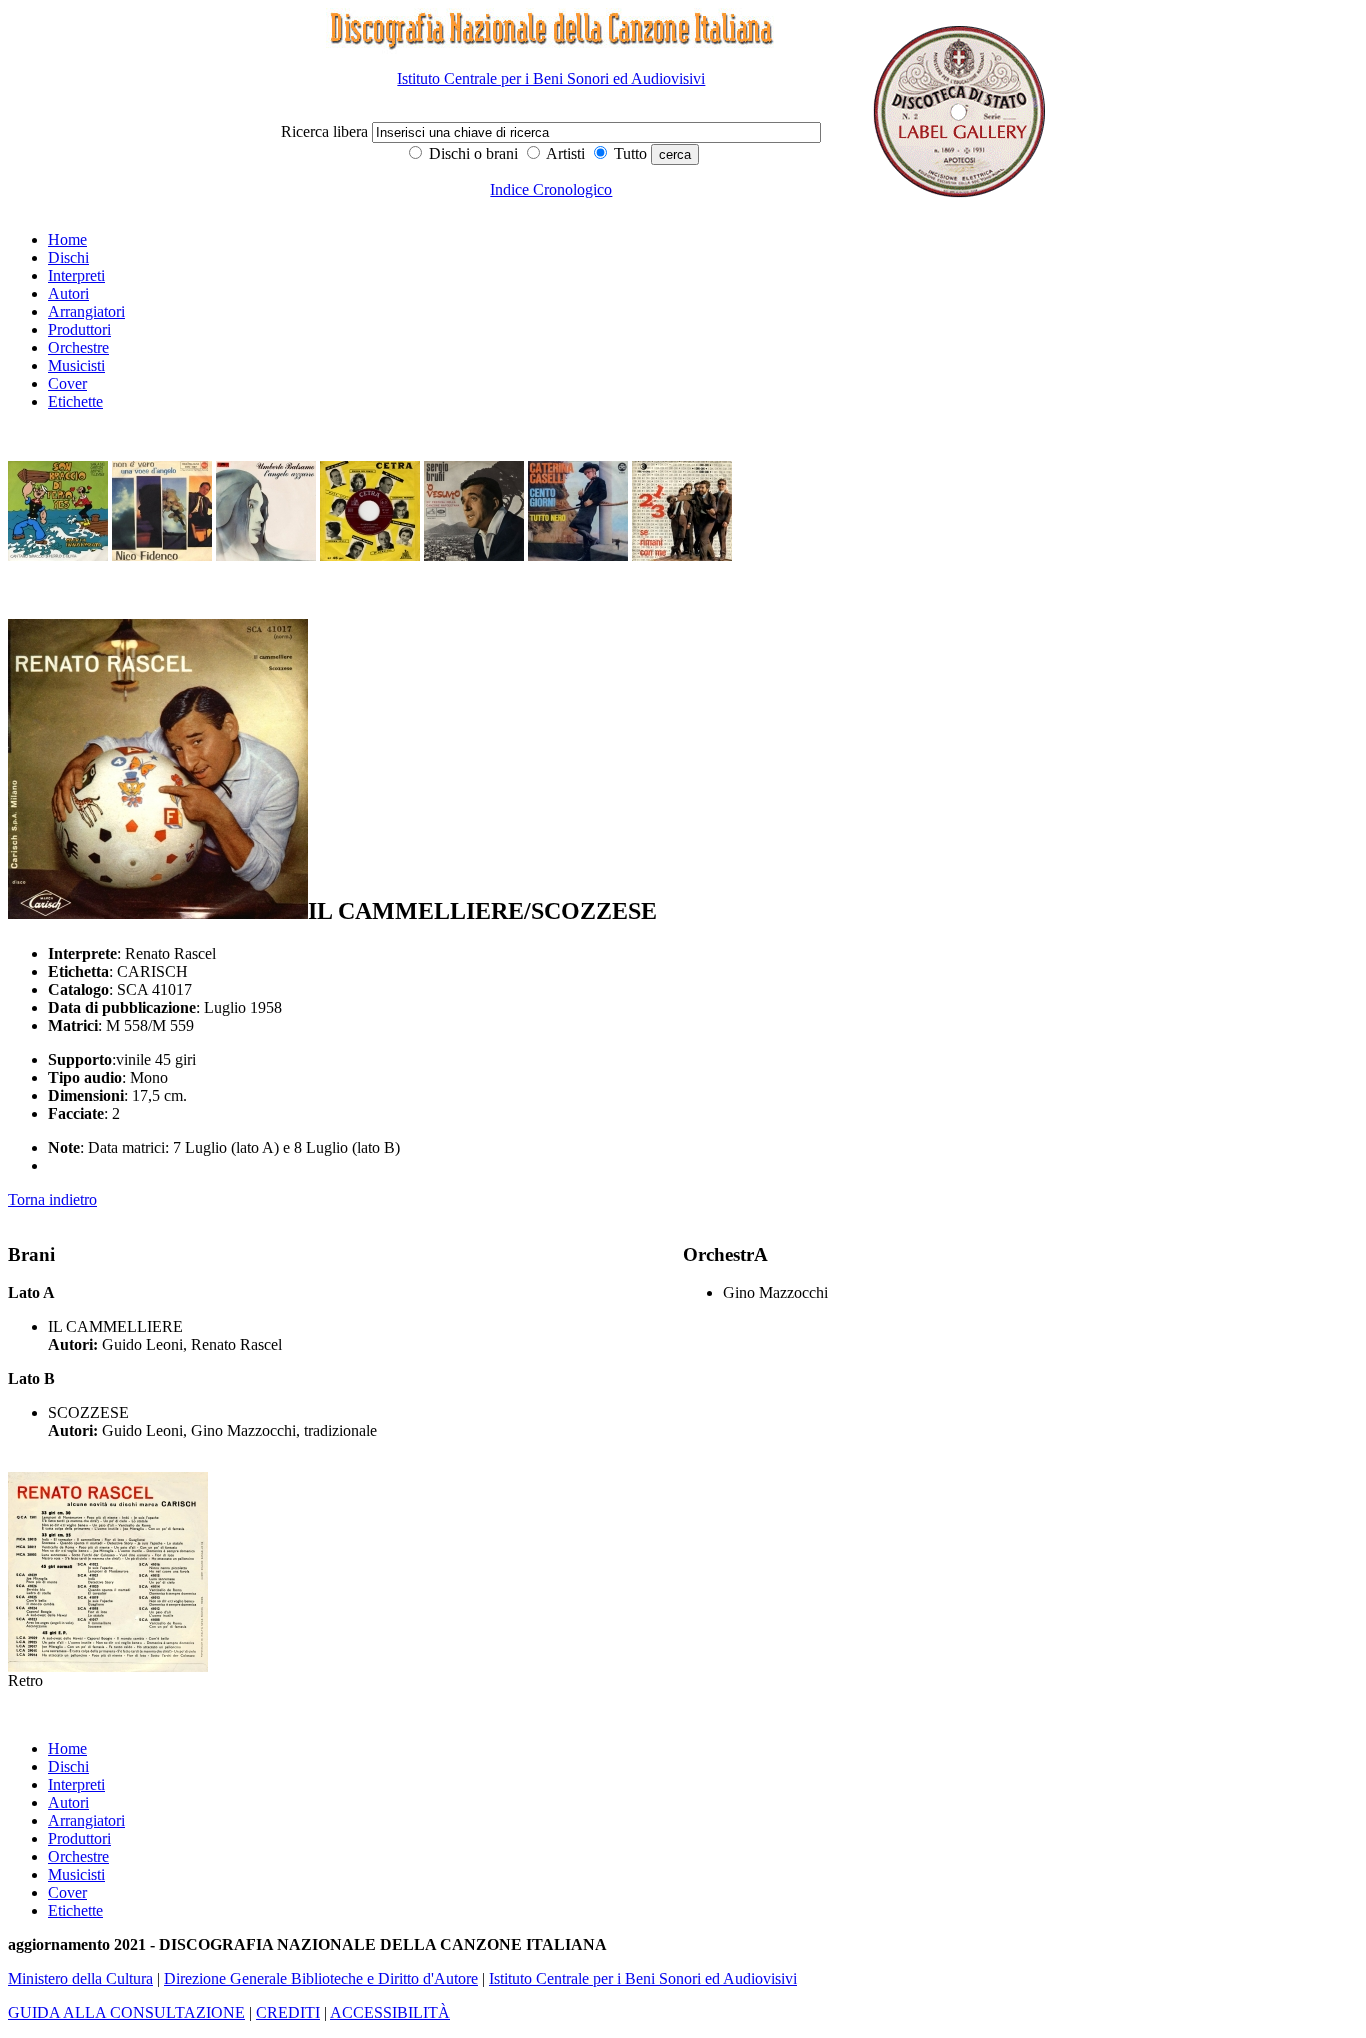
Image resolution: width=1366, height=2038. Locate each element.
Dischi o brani (471, 153)
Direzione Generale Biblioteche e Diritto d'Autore (321, 1978)
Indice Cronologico (551, 189)
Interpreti (76, 275)
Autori (68, 293)
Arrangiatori (86, 311)
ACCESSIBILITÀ (390, 2012)
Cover (67, 383)
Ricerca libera (326, 131)
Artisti (564, 153)
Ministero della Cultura (80, 1978)
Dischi (68, 257)
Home (67, 239)
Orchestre (78, 347)
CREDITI (288, 2012)
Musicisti (76, 365)
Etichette (75, 401)
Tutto (628, 153)
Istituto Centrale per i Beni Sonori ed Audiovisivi (551, 78)
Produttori (79, 329)
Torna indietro (52, 1199)
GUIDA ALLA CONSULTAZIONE (126, 2012)
